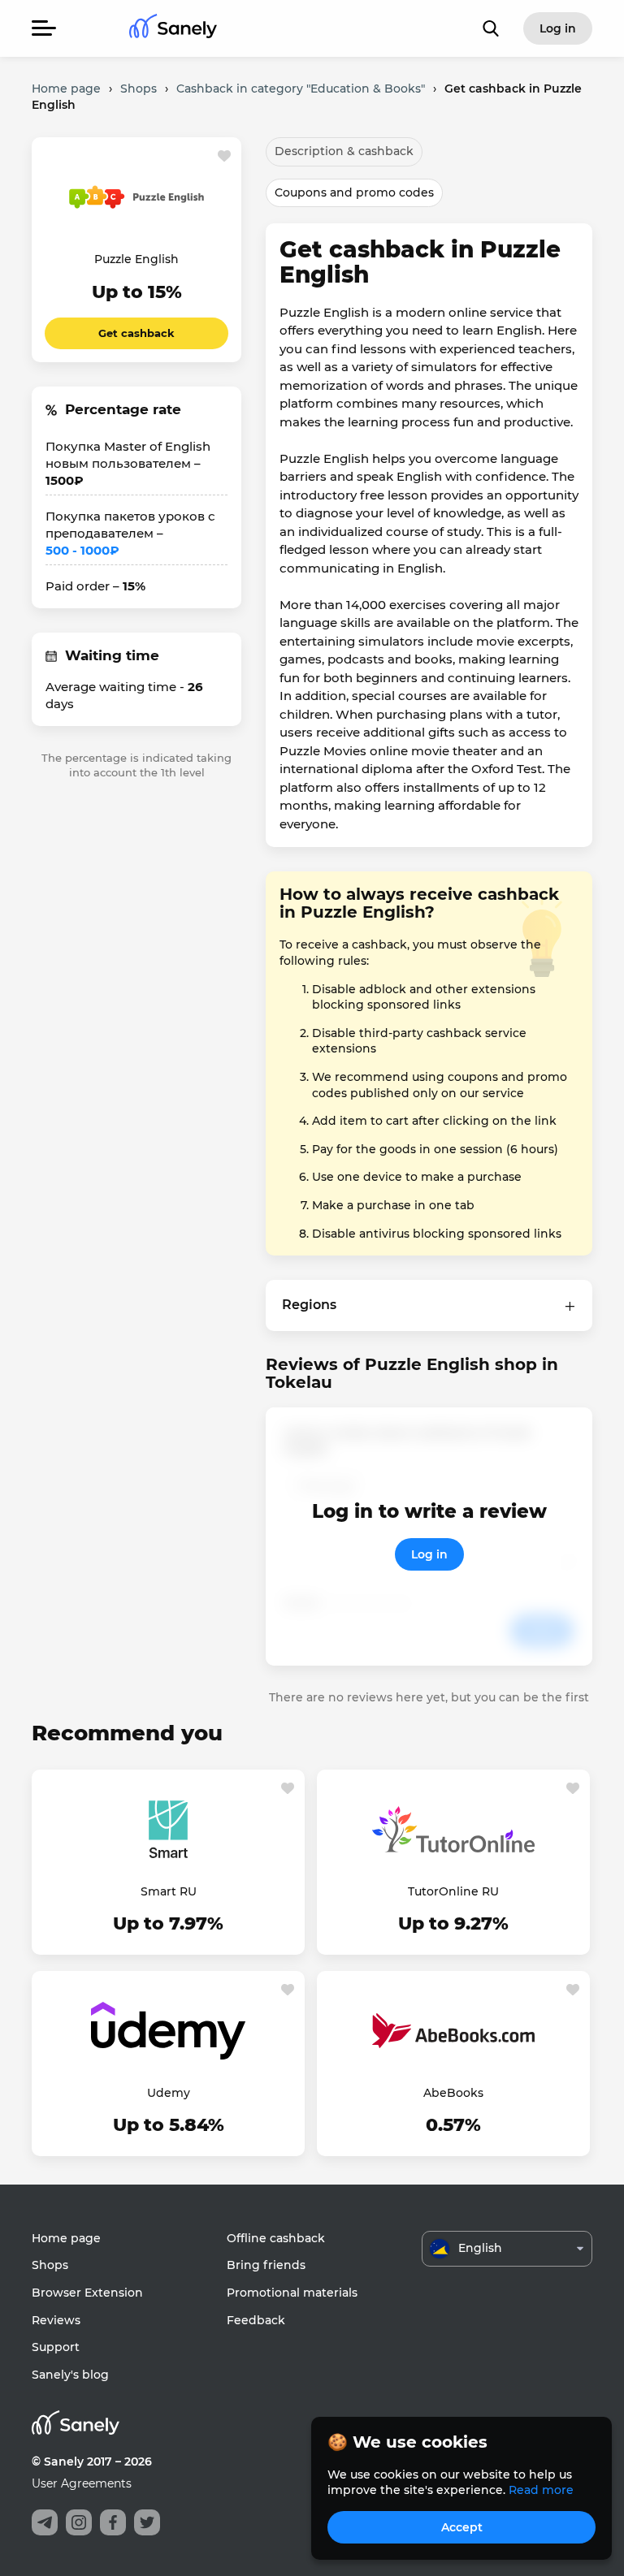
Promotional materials (292, 2293)
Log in (429, 1554)
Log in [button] (558, 28)
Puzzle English (136, 259)
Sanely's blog (70, 2375)
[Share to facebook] (113, 2522)
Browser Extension (87, 2293)
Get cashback (136, 333)
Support (56, 2347)
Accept (462, 2527)
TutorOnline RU (453, 1891)
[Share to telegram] (45, 2522)
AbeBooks (453, 2093)
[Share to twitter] (147, 2522)
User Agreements (82, 2483)
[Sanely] (173, 29)
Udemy (169, 2093)
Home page (66, 2238)
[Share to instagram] (79, 2522)
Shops (50, 2265)
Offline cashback (276, 2238)
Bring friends (266, 2265)
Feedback (256, 2320)
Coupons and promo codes (354, 192)
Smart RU (169, 1891)
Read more (541, 2490)
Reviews (56, 2320)
